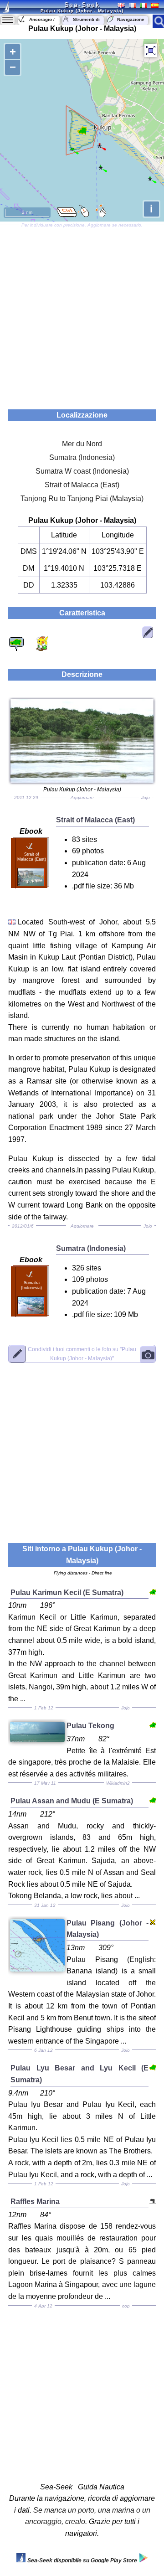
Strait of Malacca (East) (82, 485)
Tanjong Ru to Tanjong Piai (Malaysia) (82, 498)
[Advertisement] (82, 314)
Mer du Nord (82, 444)
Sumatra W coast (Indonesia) (82, 471)
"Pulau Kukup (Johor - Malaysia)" (82, 1354)
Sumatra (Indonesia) (82, 457)
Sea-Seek (82, 5)
